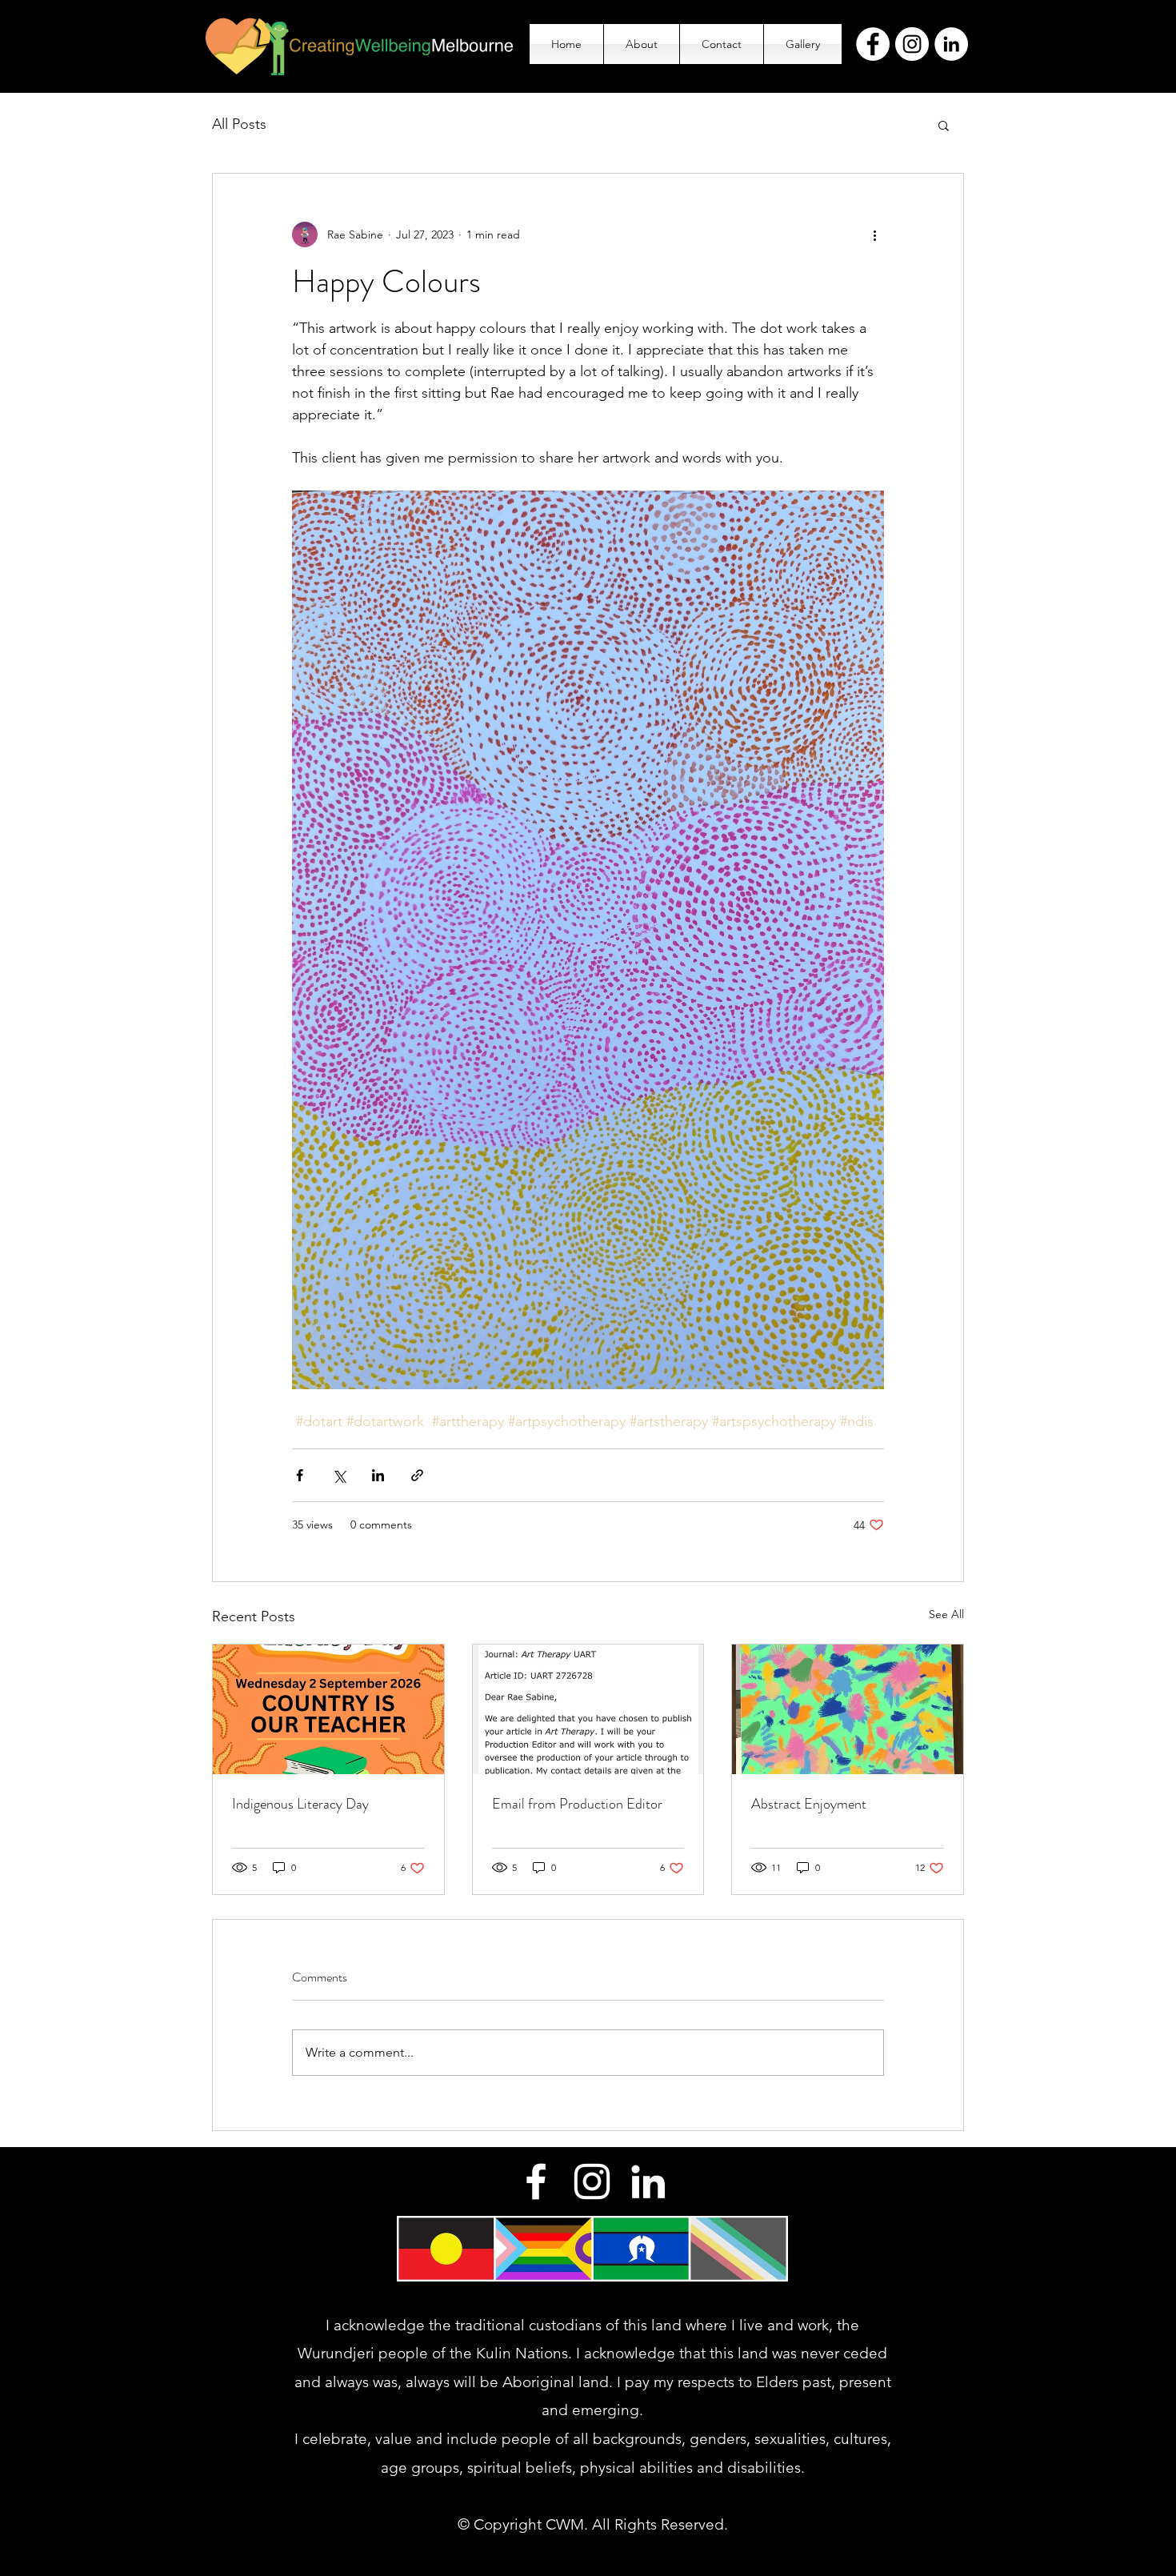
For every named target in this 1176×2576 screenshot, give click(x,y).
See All (946, 1614)
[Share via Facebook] (300, 1475)
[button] (944, 125)
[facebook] (536, 2181)
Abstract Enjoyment (809, 1804)
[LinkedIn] (951, 44)
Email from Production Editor (577, 1804)
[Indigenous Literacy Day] (328, 1709)
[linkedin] (648, 2181)
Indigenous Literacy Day (300, 1804)
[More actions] (874, 234)
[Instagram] (912, 44)
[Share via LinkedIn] (378, 1475)
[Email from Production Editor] (588, 1709)
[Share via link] (417, 1475)
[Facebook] (873, 44)
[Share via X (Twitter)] (339, 1475)
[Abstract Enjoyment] (848, 1709)
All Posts (239, 124)
